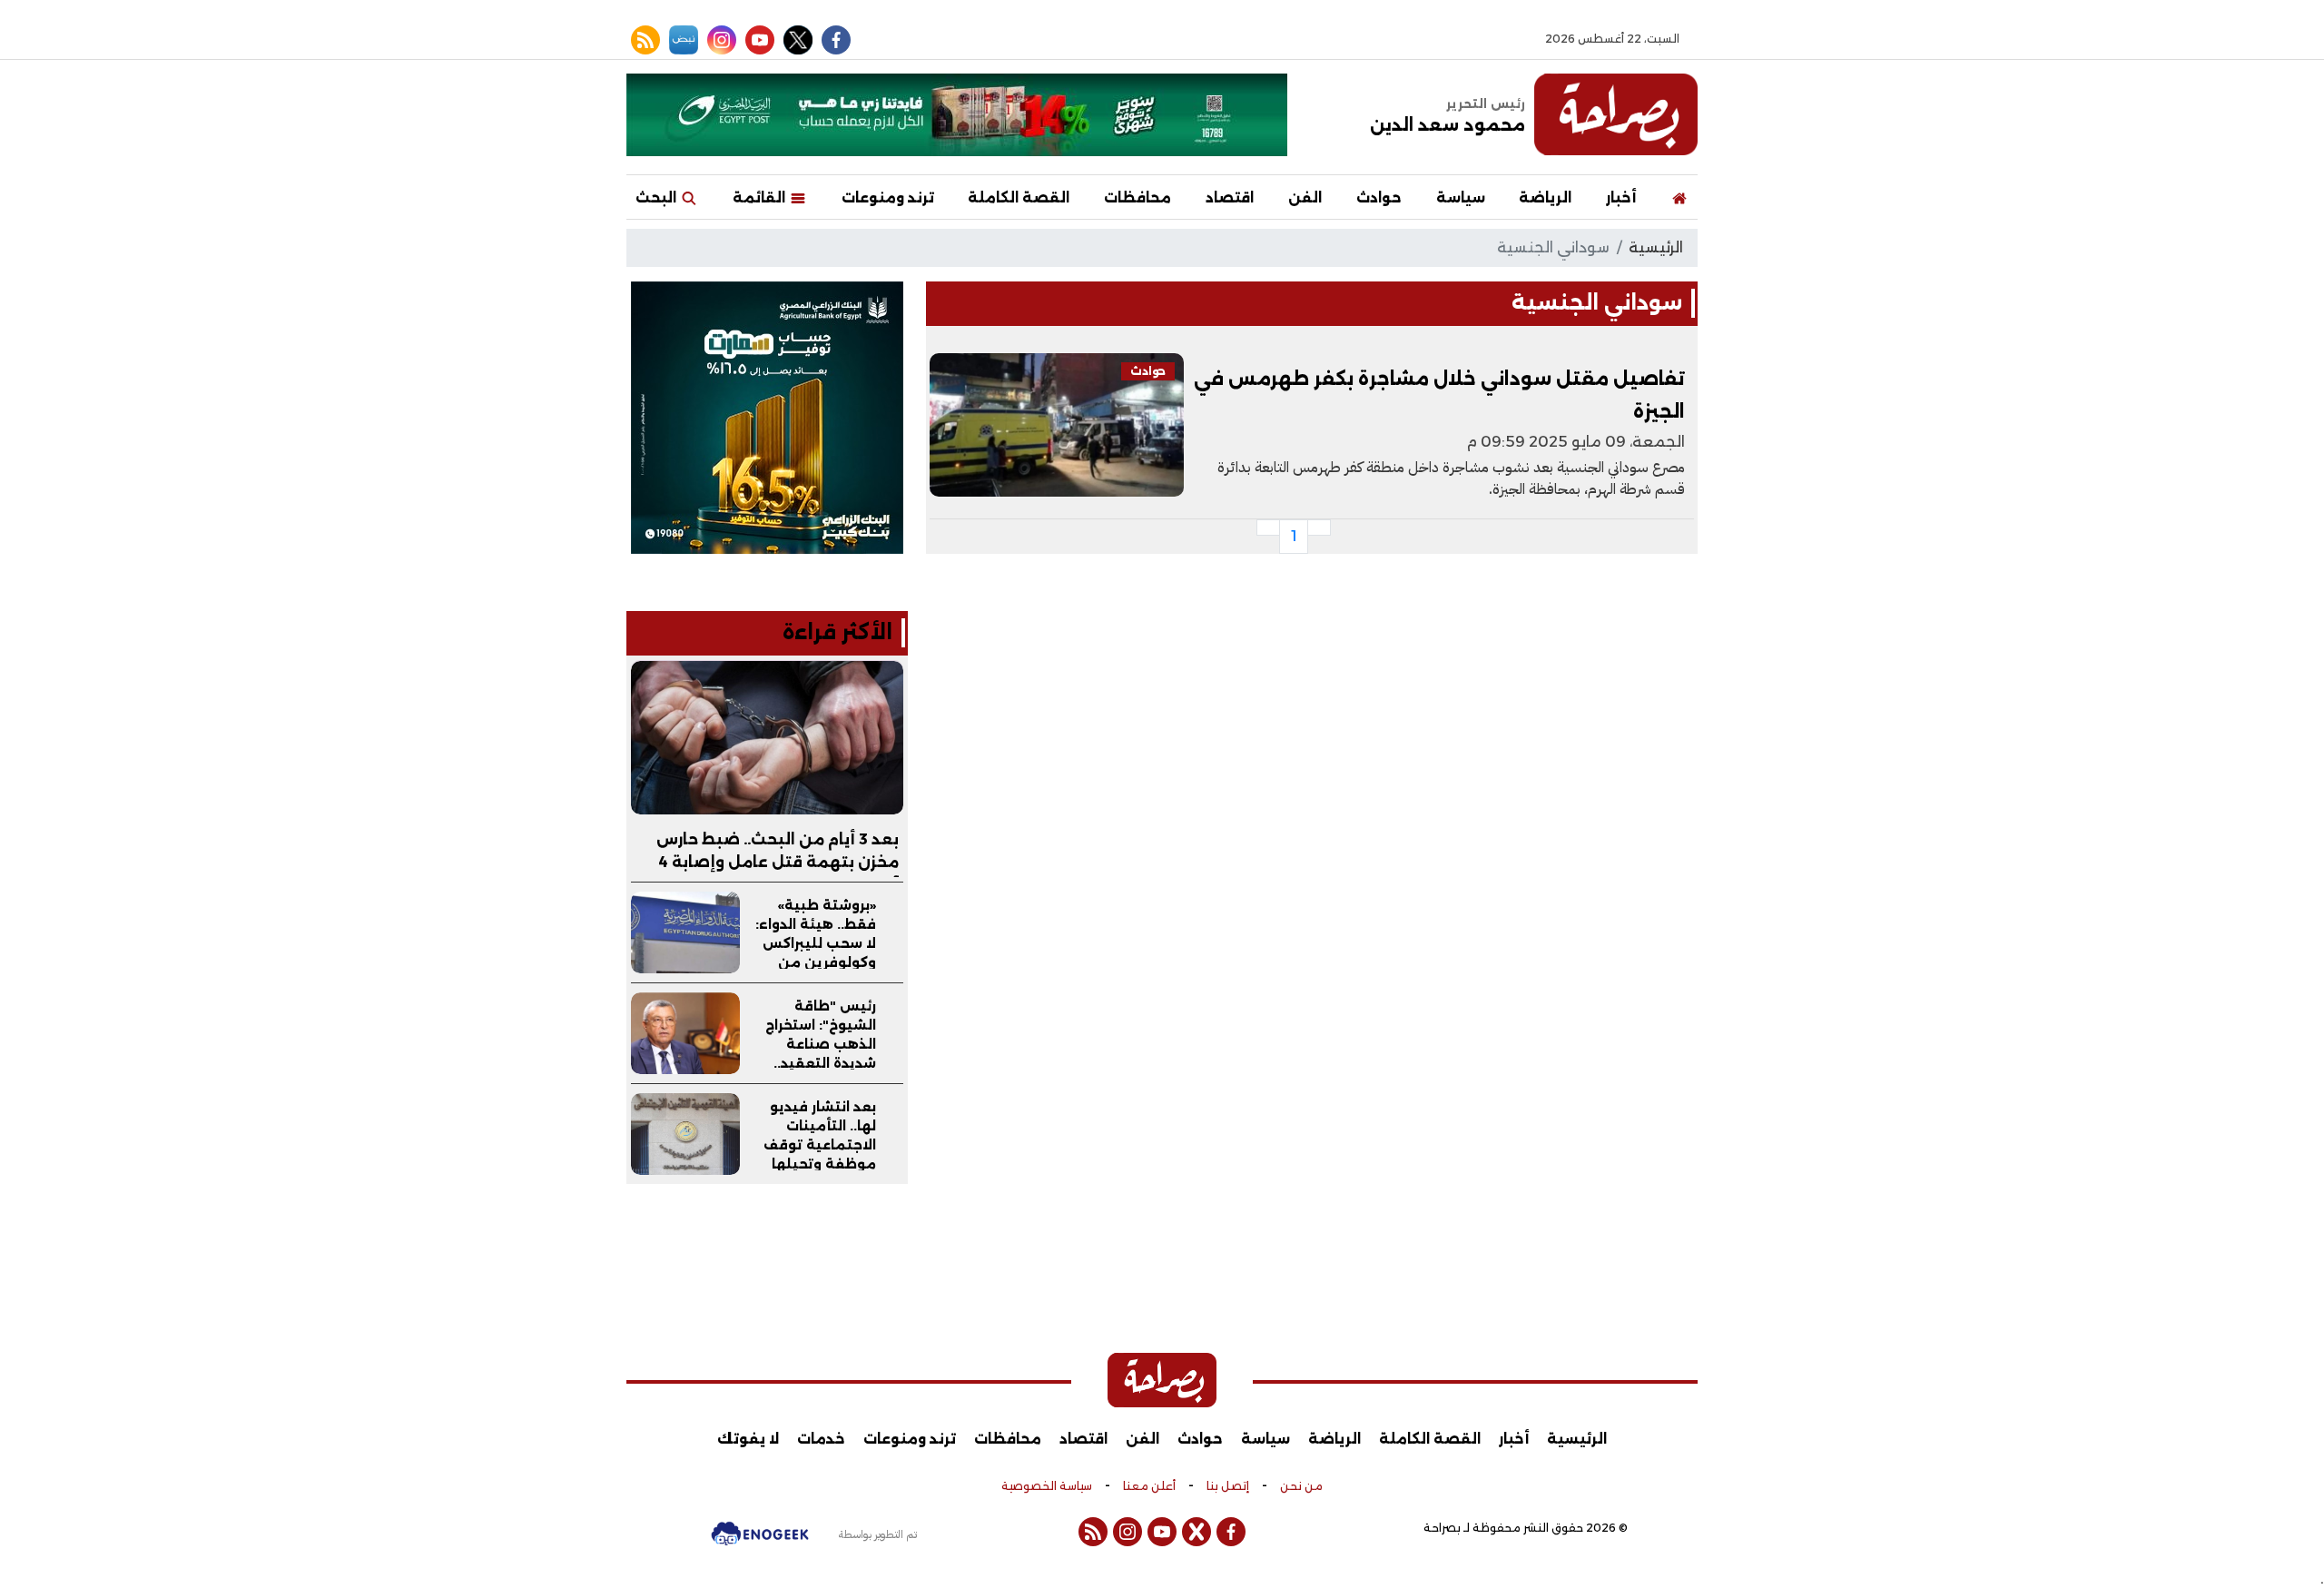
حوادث (1379, 197)
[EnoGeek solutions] (760, 1542)
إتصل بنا (1228, 1486)
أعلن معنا (1149, 1486)
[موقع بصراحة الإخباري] (1616, 114)
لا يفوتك (748, 1439)
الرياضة (1545, 197)
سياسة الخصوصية (1047, 1486)
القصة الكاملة (1019, 197)
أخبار (1621, 197)
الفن (1305, 197)
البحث (658, 197)
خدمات (821, 1439)
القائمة (761, 197)
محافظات (1137, 197)
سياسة (1461, 197)
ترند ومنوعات (888, 197)
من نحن (1301, 1486)
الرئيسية (1656, 247)
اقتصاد (1230, 197)
